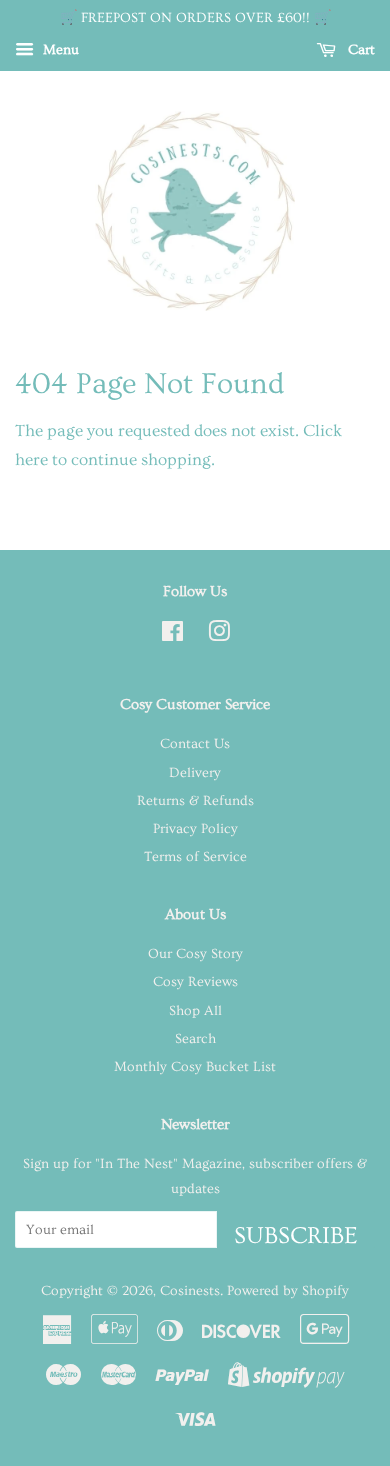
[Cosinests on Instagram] (219, 636)
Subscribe (296, 1235)
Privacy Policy (195, 829)
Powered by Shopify (288, 1291)
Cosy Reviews (195, 982)
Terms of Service (195, 857)
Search (195, 1039)
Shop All (195, 1011)
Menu (59, 50)
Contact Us (195, 744)
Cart (359, 50)
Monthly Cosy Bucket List (195, 1067)
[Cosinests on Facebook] (172, 636)
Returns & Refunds (195, 801)
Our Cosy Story (195, 954)
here (31, 459)
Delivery (195, 773)
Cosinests (190, 1291)
